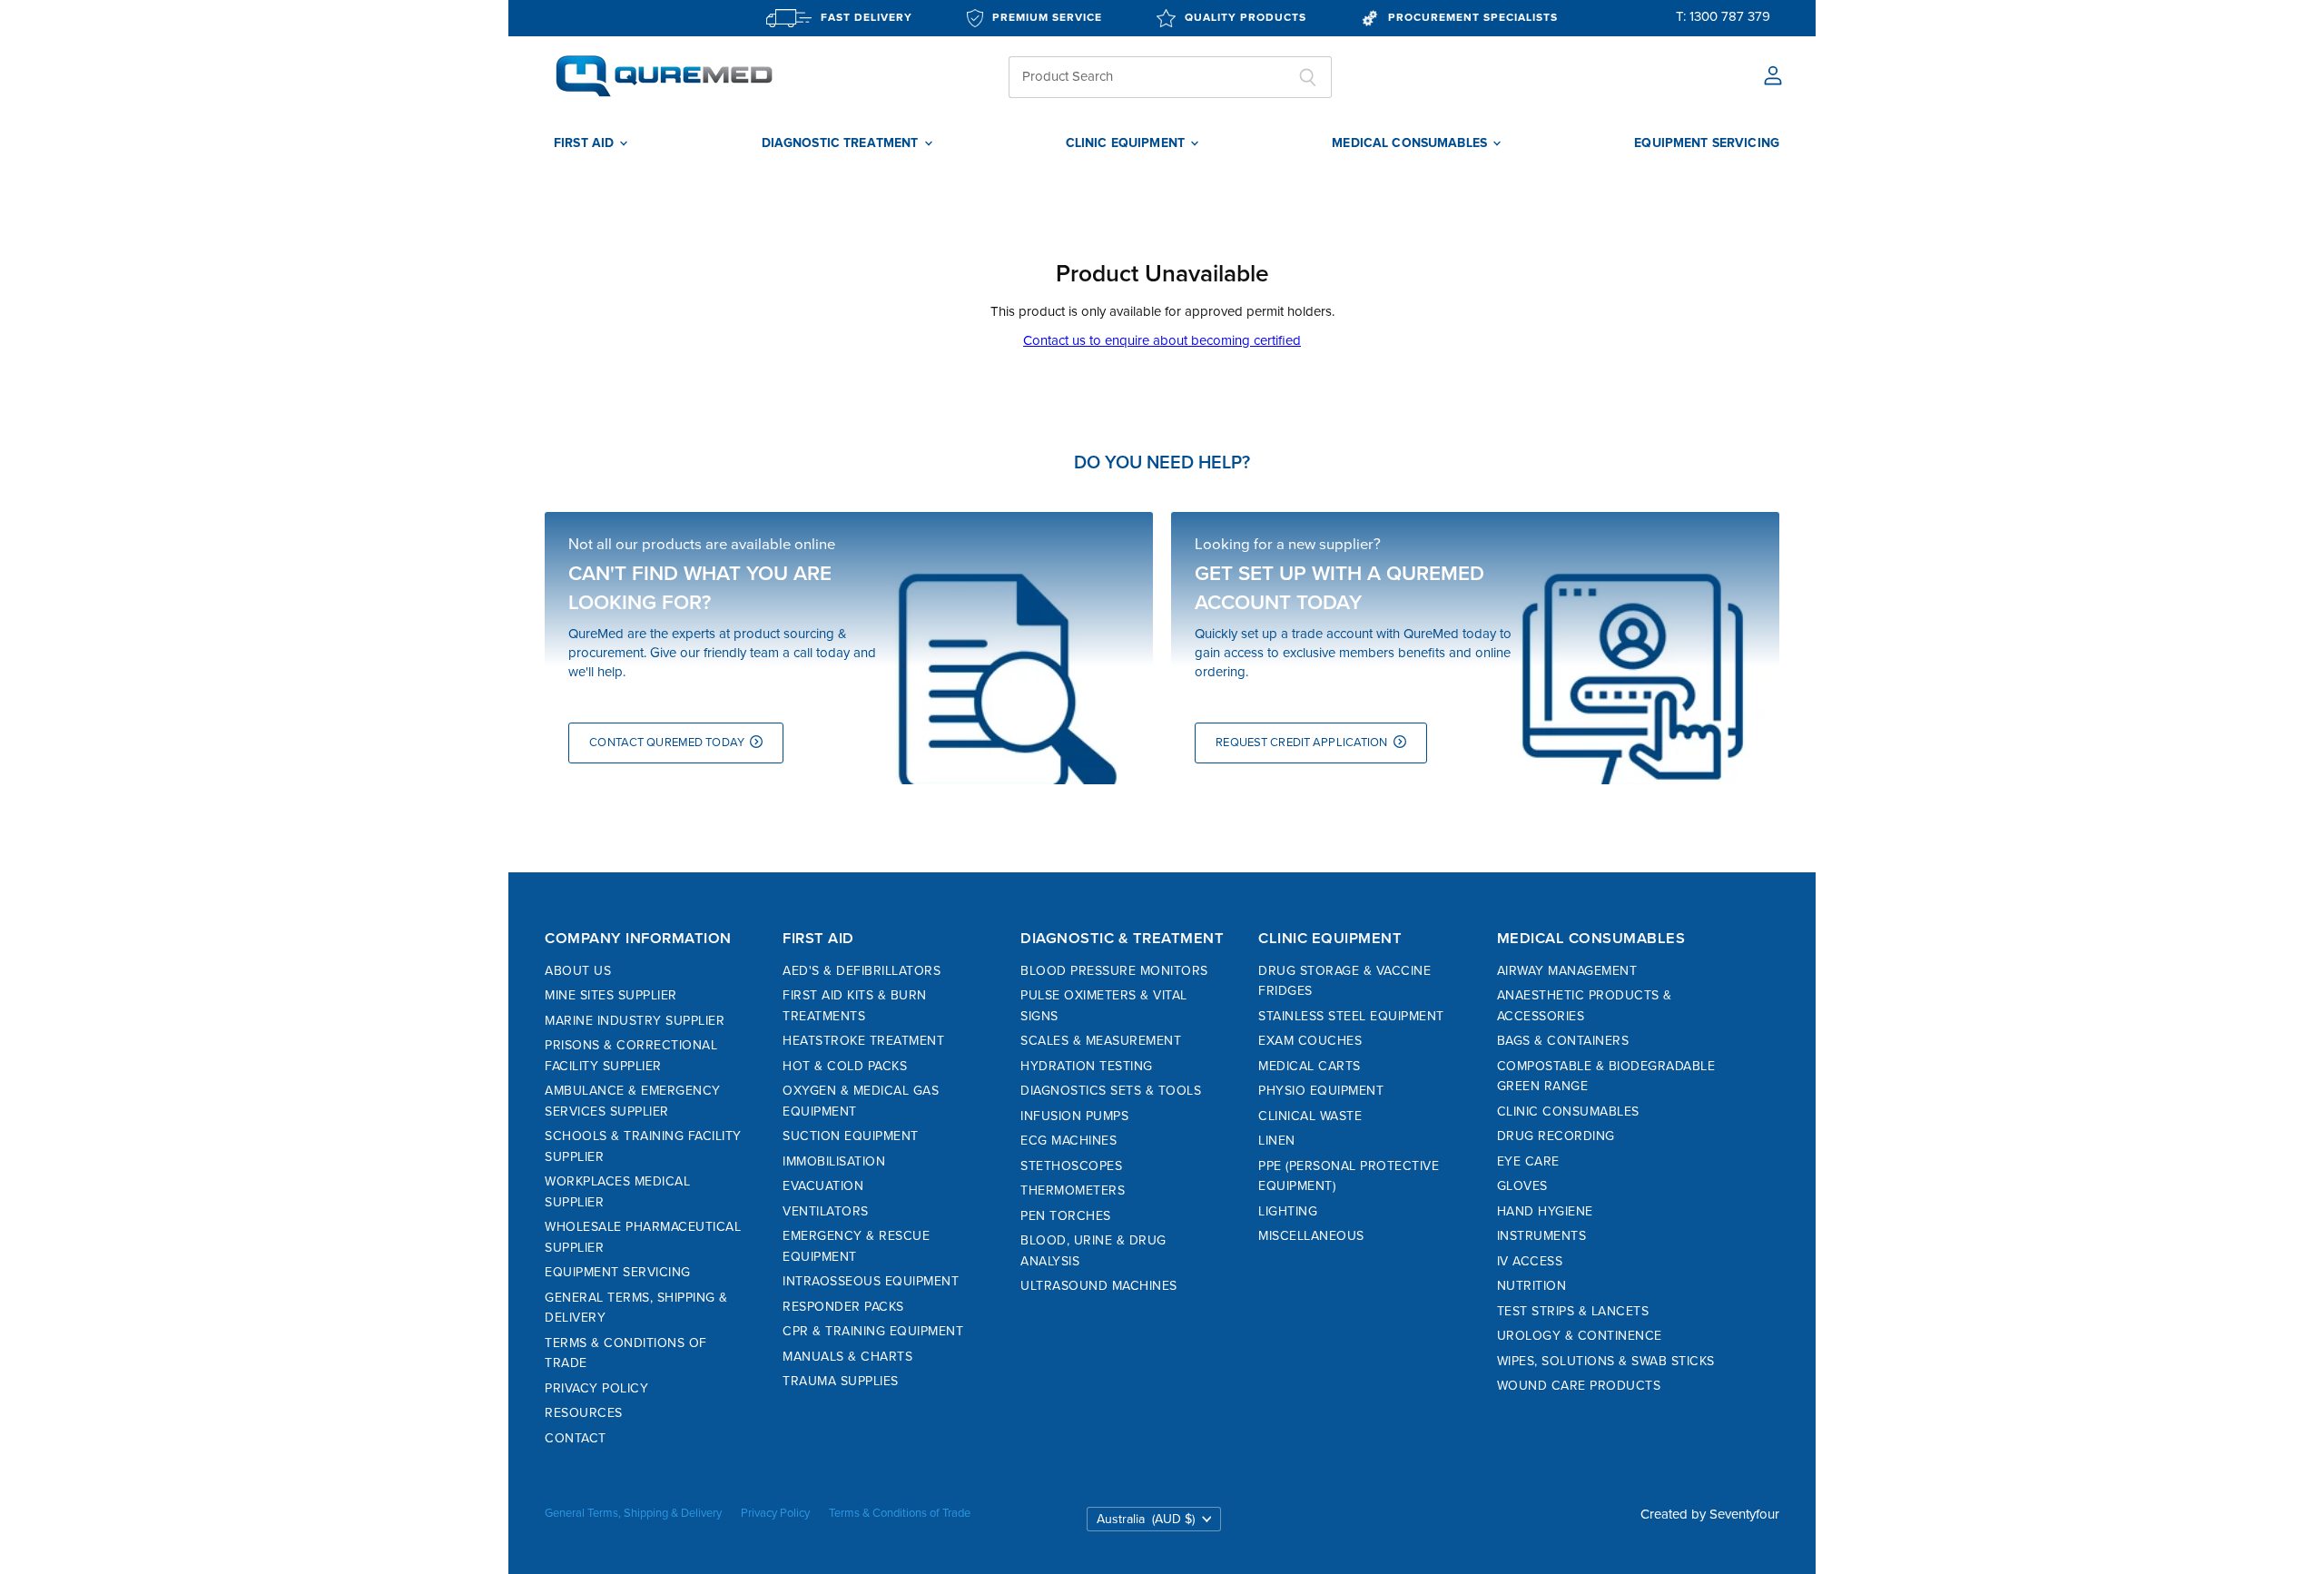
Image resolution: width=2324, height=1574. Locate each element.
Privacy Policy (596, 1388)
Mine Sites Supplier (611, 995)
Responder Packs (843, 1307)
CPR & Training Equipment (873, 1331)
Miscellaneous (1311, 1236)
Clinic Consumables (1568, 1112)
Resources (584, 1413)
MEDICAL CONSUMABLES (1411, 143)
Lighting (1288, 1211)
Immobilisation (834, 1161)
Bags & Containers (1563, 1041)
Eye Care (1528, 1161)
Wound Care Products (1579, 1386)
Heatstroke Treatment (863, 1041)
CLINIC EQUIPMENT (1127, 143)
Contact (576, 1438)
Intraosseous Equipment (871, 1281)
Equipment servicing (1707, 143)
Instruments (1542, 1236)
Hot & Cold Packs (845, 1066)
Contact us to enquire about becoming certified (1162, 340)
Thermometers (1073, 1190)
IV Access (1530, 1261)
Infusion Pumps (1074, 1116)
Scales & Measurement (1101, 1041)
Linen (1277, 1141)
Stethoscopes (1071, 1166)
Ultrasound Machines (1099, 1286)
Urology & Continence (1580, 1336)
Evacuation (823, 1186)
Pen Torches (1066, 1216)
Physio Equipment (1321, 1091)
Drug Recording (1556, 1136)
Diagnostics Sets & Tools (1111, 1091)
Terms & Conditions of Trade (900, 1513)
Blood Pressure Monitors (1114, 971)
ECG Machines (1068, 1141)
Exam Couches (1310, 1041)
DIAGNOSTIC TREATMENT (842, 143)
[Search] (1308, 77)
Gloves (1522, 1186)
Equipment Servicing (618, 1272)
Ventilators (826, 1211)
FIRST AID (586, 143)
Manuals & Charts (847, 1357)
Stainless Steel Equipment (1351, 1016)
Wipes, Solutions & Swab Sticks (1606, 1361)
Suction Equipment (851, 1136)
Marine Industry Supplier (635, 1021)
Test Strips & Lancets (1573, 1311)
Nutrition (1532, 1286)
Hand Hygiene (1545, 1211)
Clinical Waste (1310, 1116)
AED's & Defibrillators (862, 971)
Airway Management (1567, 971)
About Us (578, 971)
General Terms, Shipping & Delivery (633, 1513)
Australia (1146, 1519)
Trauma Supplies (841, 1381)
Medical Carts (1310, 1066)
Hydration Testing (1087, 1066)
